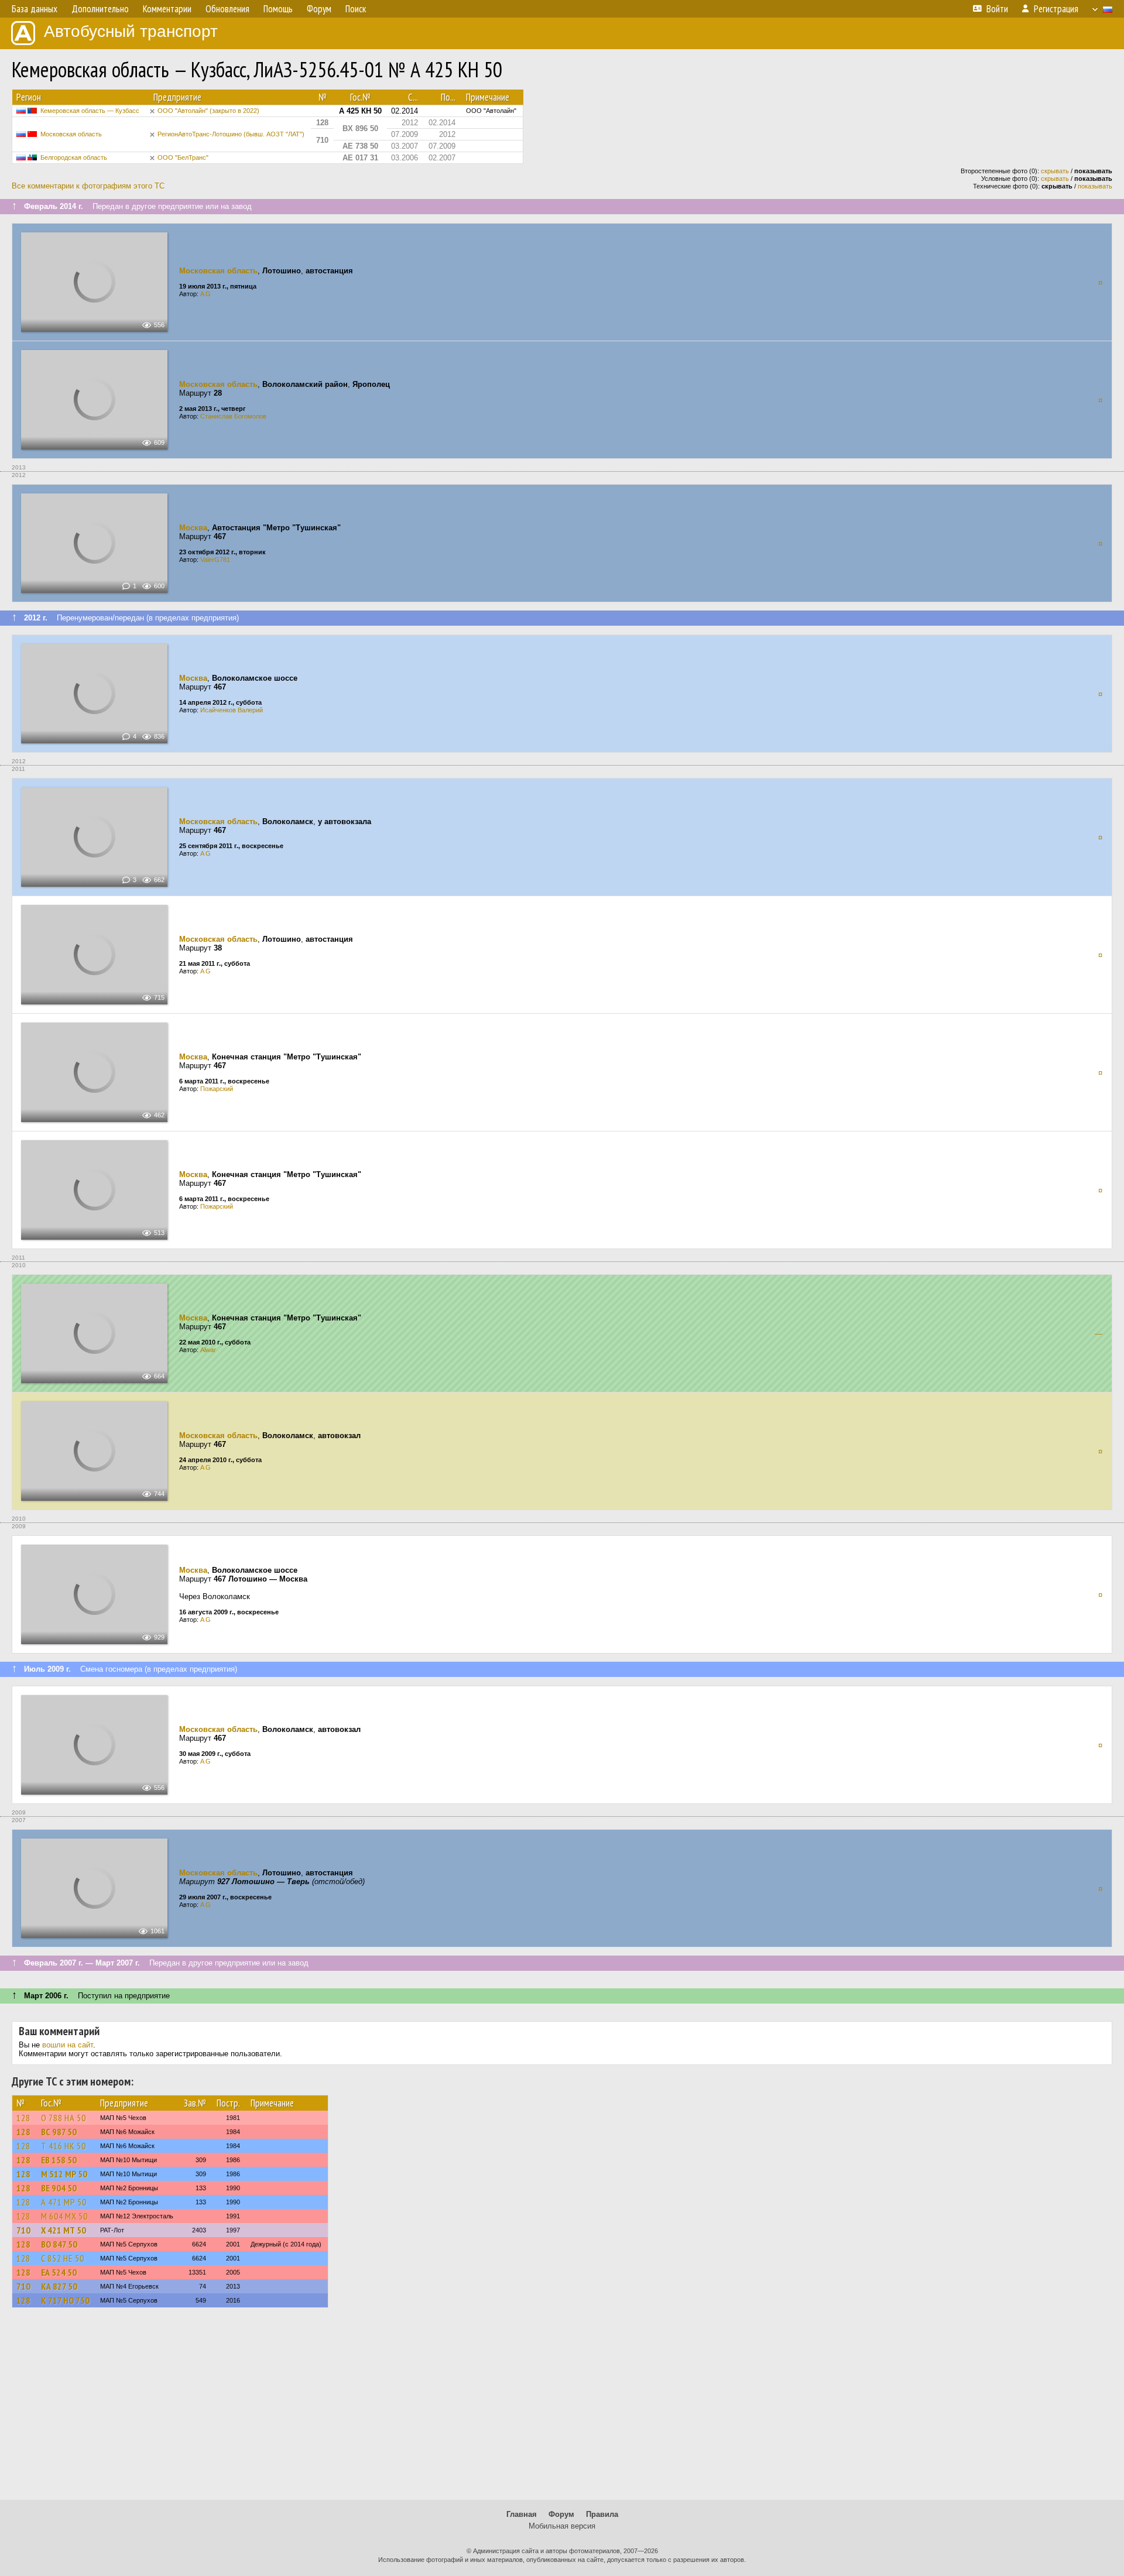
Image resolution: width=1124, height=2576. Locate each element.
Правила (602, 2514)
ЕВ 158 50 (59, 2160)
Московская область (71, 134)
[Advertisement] (562, 2409)
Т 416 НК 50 (64, 2146)
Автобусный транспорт (131, 31)
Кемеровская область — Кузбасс (90, 111)
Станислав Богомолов (233, 416)
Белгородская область (74, 157)
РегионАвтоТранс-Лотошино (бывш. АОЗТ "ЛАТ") (231, 134)
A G (205, 294)
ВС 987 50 (59, 2132)
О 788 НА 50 (64, 2118)
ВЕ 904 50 (59, 2188)
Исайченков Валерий (232, 710)
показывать (1095, 186)
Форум (561, 2514)
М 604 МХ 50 (64, 2216)
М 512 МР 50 (64, 2174)
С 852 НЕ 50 (63, 2258)
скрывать (1055, 171)
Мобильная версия (562, 2526)
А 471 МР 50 (64, 2202)
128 (23, 2118)
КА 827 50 (59, 2286)
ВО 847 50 (59, 2244)
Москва (193, 528)
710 (23, 2230)
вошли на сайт (68, 2045)
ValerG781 (215, 560)
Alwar (208, 1350)
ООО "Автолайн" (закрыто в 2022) (208, 111)
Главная (522, 2514)
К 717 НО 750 (65, 2300)
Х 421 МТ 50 (64, 2230)
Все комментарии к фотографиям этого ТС (88, 186)
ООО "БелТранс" (183, 157)
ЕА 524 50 (59, 2272)
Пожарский (217, 1089)
